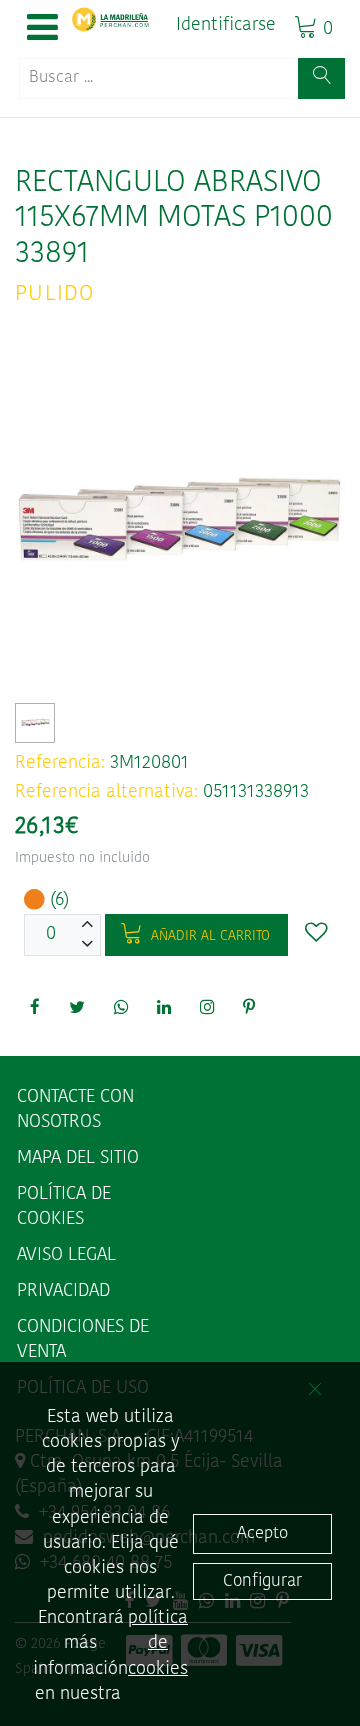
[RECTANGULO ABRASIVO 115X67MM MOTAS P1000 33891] (35, 722)
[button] (42, 29)
